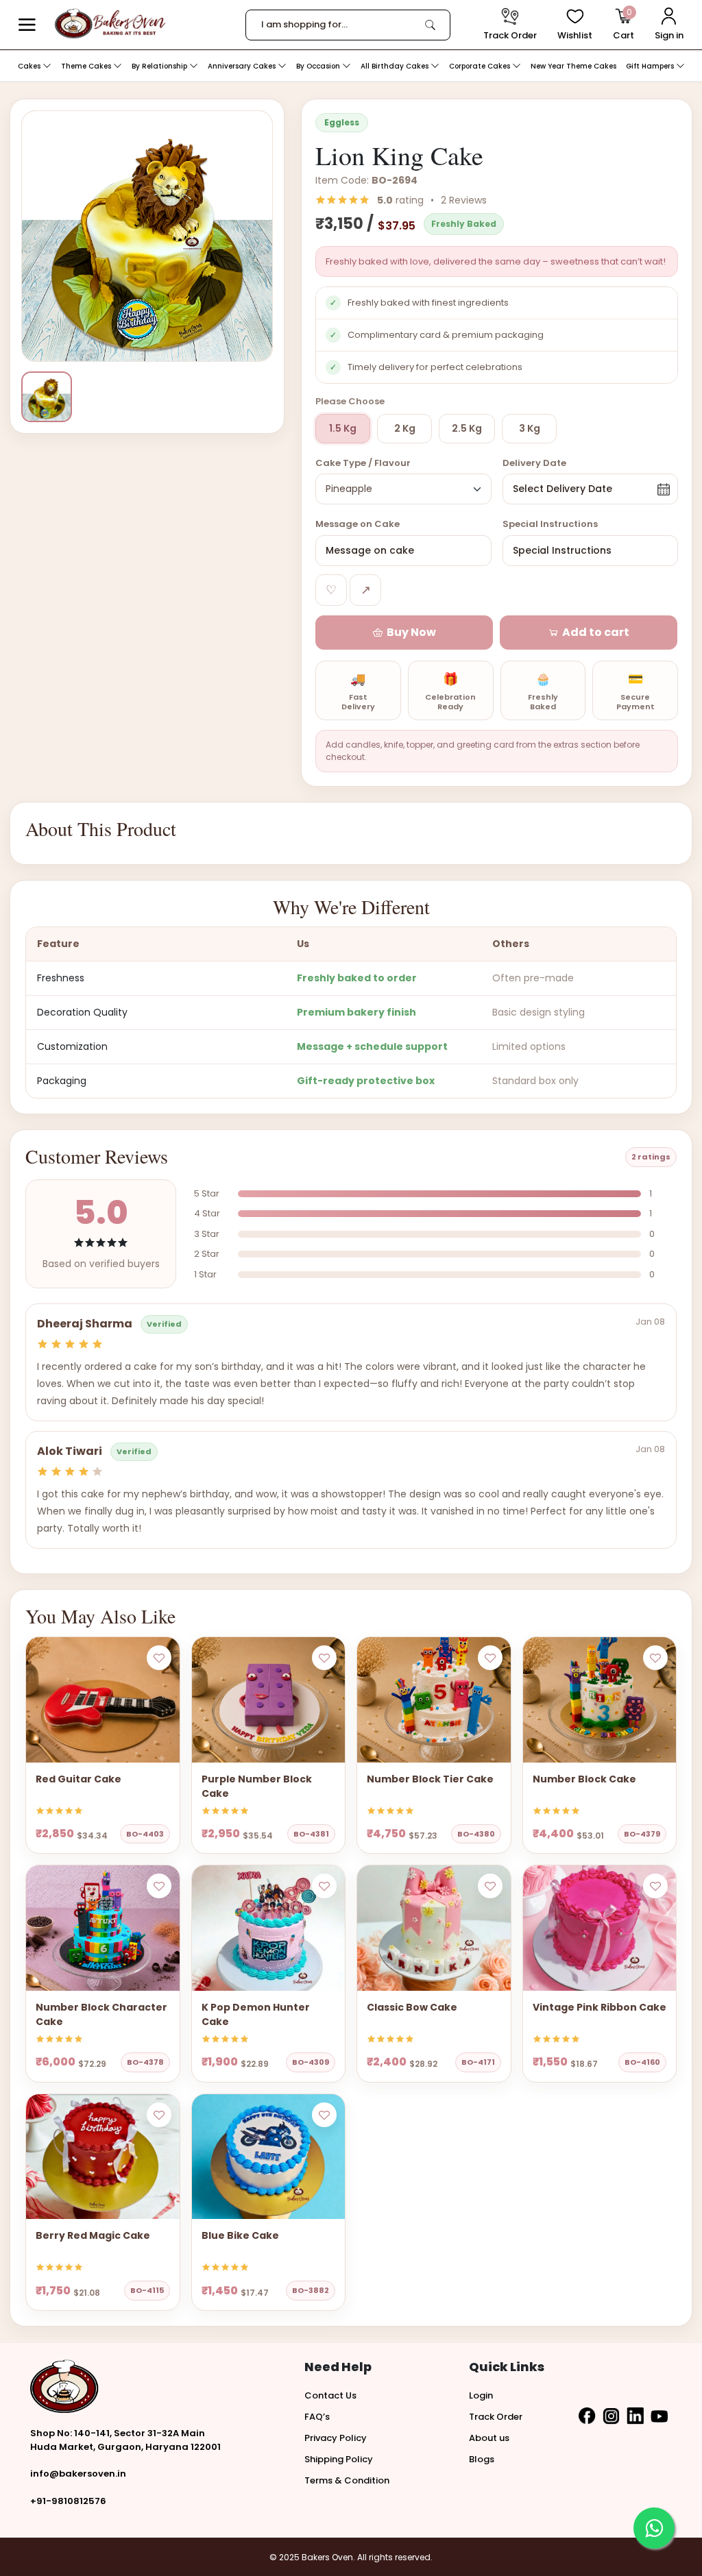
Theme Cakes (87, 66)
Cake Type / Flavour (363, 463)
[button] (27, 25)
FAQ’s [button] (317, 2417)
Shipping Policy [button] (339, 2459)
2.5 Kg (467, 428)
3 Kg (530, 428)
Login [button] (481, 2395)
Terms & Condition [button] (347, 2480)
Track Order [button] (496, 2417)
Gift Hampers (651, 66)
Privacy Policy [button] (336, 2438)
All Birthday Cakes (396, 66)
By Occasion (319, 66)
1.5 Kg (343, 428)
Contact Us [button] (330, 2395)
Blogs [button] (482, 2459)
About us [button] (489, 2438)
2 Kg (405, 428)
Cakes (30, 66)
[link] (430, 25)
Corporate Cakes (481, 66)
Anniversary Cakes (243, 66)
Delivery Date (534, 463)
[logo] (110, 24)
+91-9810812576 (68, 2501)
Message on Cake (358, 524)
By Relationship (160, 66)
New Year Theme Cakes (573, 66)
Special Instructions (550, 524)
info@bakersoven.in (78, 2474)
